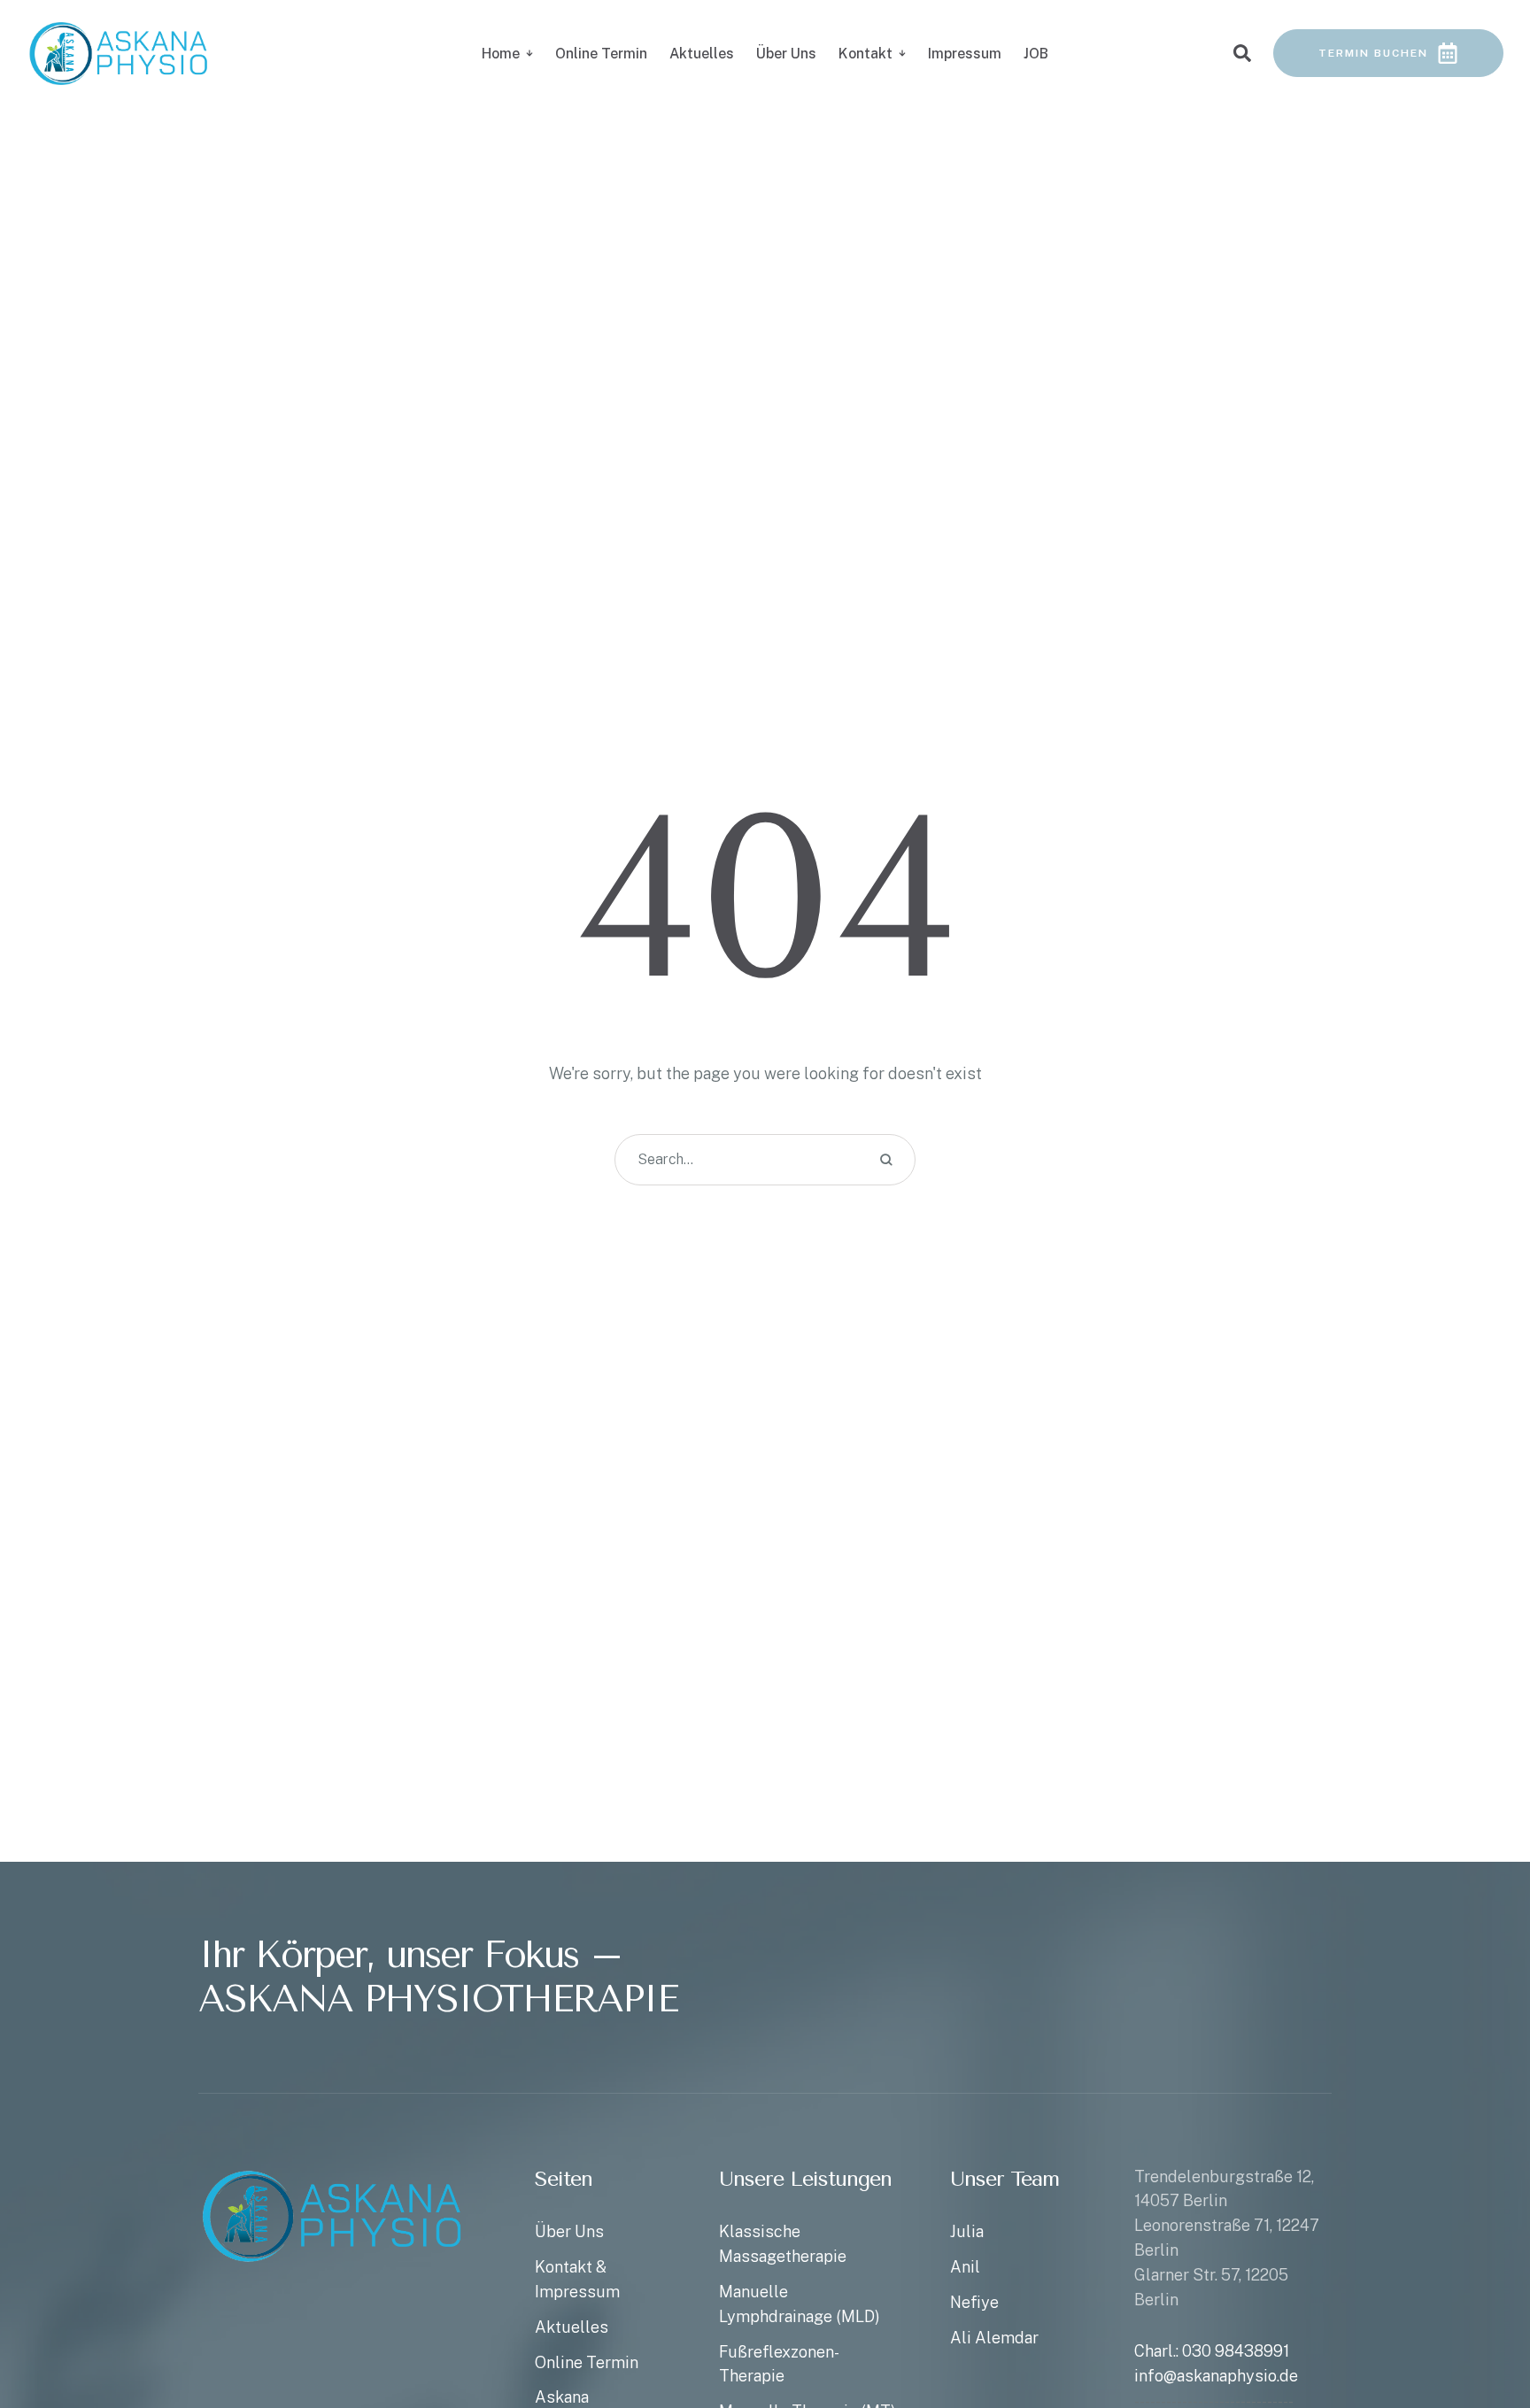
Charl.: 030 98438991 (1212, 2351)
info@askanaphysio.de (1216, 2376)
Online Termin (587, 2362)
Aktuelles (572, 2327)
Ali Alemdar (994, 2338)
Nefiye (974, 2302)
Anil (965, 2267)
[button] (1481, 2333)
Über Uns (569, 2231)
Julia (967, 2231)
